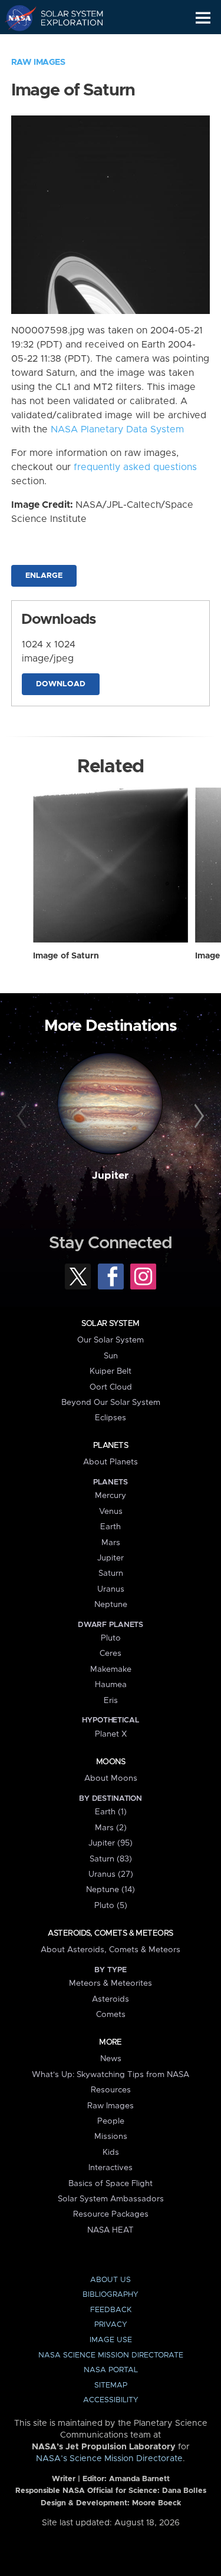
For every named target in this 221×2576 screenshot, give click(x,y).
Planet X (111, 1734)
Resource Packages (111, 2214)
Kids (111, 2152)
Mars (111, 1543)
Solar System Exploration (65, 18)
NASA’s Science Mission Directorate (109, 2459)
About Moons (111, 1778)
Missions (111, 2137)
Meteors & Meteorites (111, 1983)
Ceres (111, 1654)
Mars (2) (111, 1828)
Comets (111, 2015)
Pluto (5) (111, 1906)
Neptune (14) (111, 1890)
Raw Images (38, 62)
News (111, 2059)
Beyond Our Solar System (111, 1403)
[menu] (203, 18)
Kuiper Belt (111, 1371)
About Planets (111, 1462)
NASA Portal (111, 2370)
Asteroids (111, 1999)
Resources (111, 2090)
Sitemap (111, 2385)
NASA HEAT (111, 2230)
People (111, 2121)
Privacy (111, 2325)
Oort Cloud (111, 1387)
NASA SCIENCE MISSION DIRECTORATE (111, 2355)
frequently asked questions (135, 467)
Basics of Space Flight (111, 2184)
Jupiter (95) (111, 1843)
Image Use (111, 2340)
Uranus (111, 1589)
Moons (111, 1762)
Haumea (111, 1685)
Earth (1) (111, 1812)
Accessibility (111, 2400)
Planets (111, 1446)
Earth (111, 1527)
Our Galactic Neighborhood (65, 45)
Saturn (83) (111, 1859)
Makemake (111, 1669)
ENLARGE (44, 576)
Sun (111, 1356)
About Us (111, 2280)
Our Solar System (111, 1340)
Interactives (111, 2168)
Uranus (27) (111, 1874)
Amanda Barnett (139, 2479)
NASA (16, 18)
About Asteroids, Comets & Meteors (111, 1950)
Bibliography (111, 2295)
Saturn (111, 1573)
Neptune (111, 1605)
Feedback (111, 2310)
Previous (24, 1116)
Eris (111, 1701)
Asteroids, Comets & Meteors (110, 1933)
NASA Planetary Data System (117, 429)
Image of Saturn (66, 956)
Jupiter (110, 1176)
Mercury (111, 1496)
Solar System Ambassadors (111, 2199)
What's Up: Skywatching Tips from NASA (111, 2075)
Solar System (110, 1324)
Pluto (111, 1638)
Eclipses (111, 1418)
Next (197, 1116)
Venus (111, 1512)
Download (61, 684)
